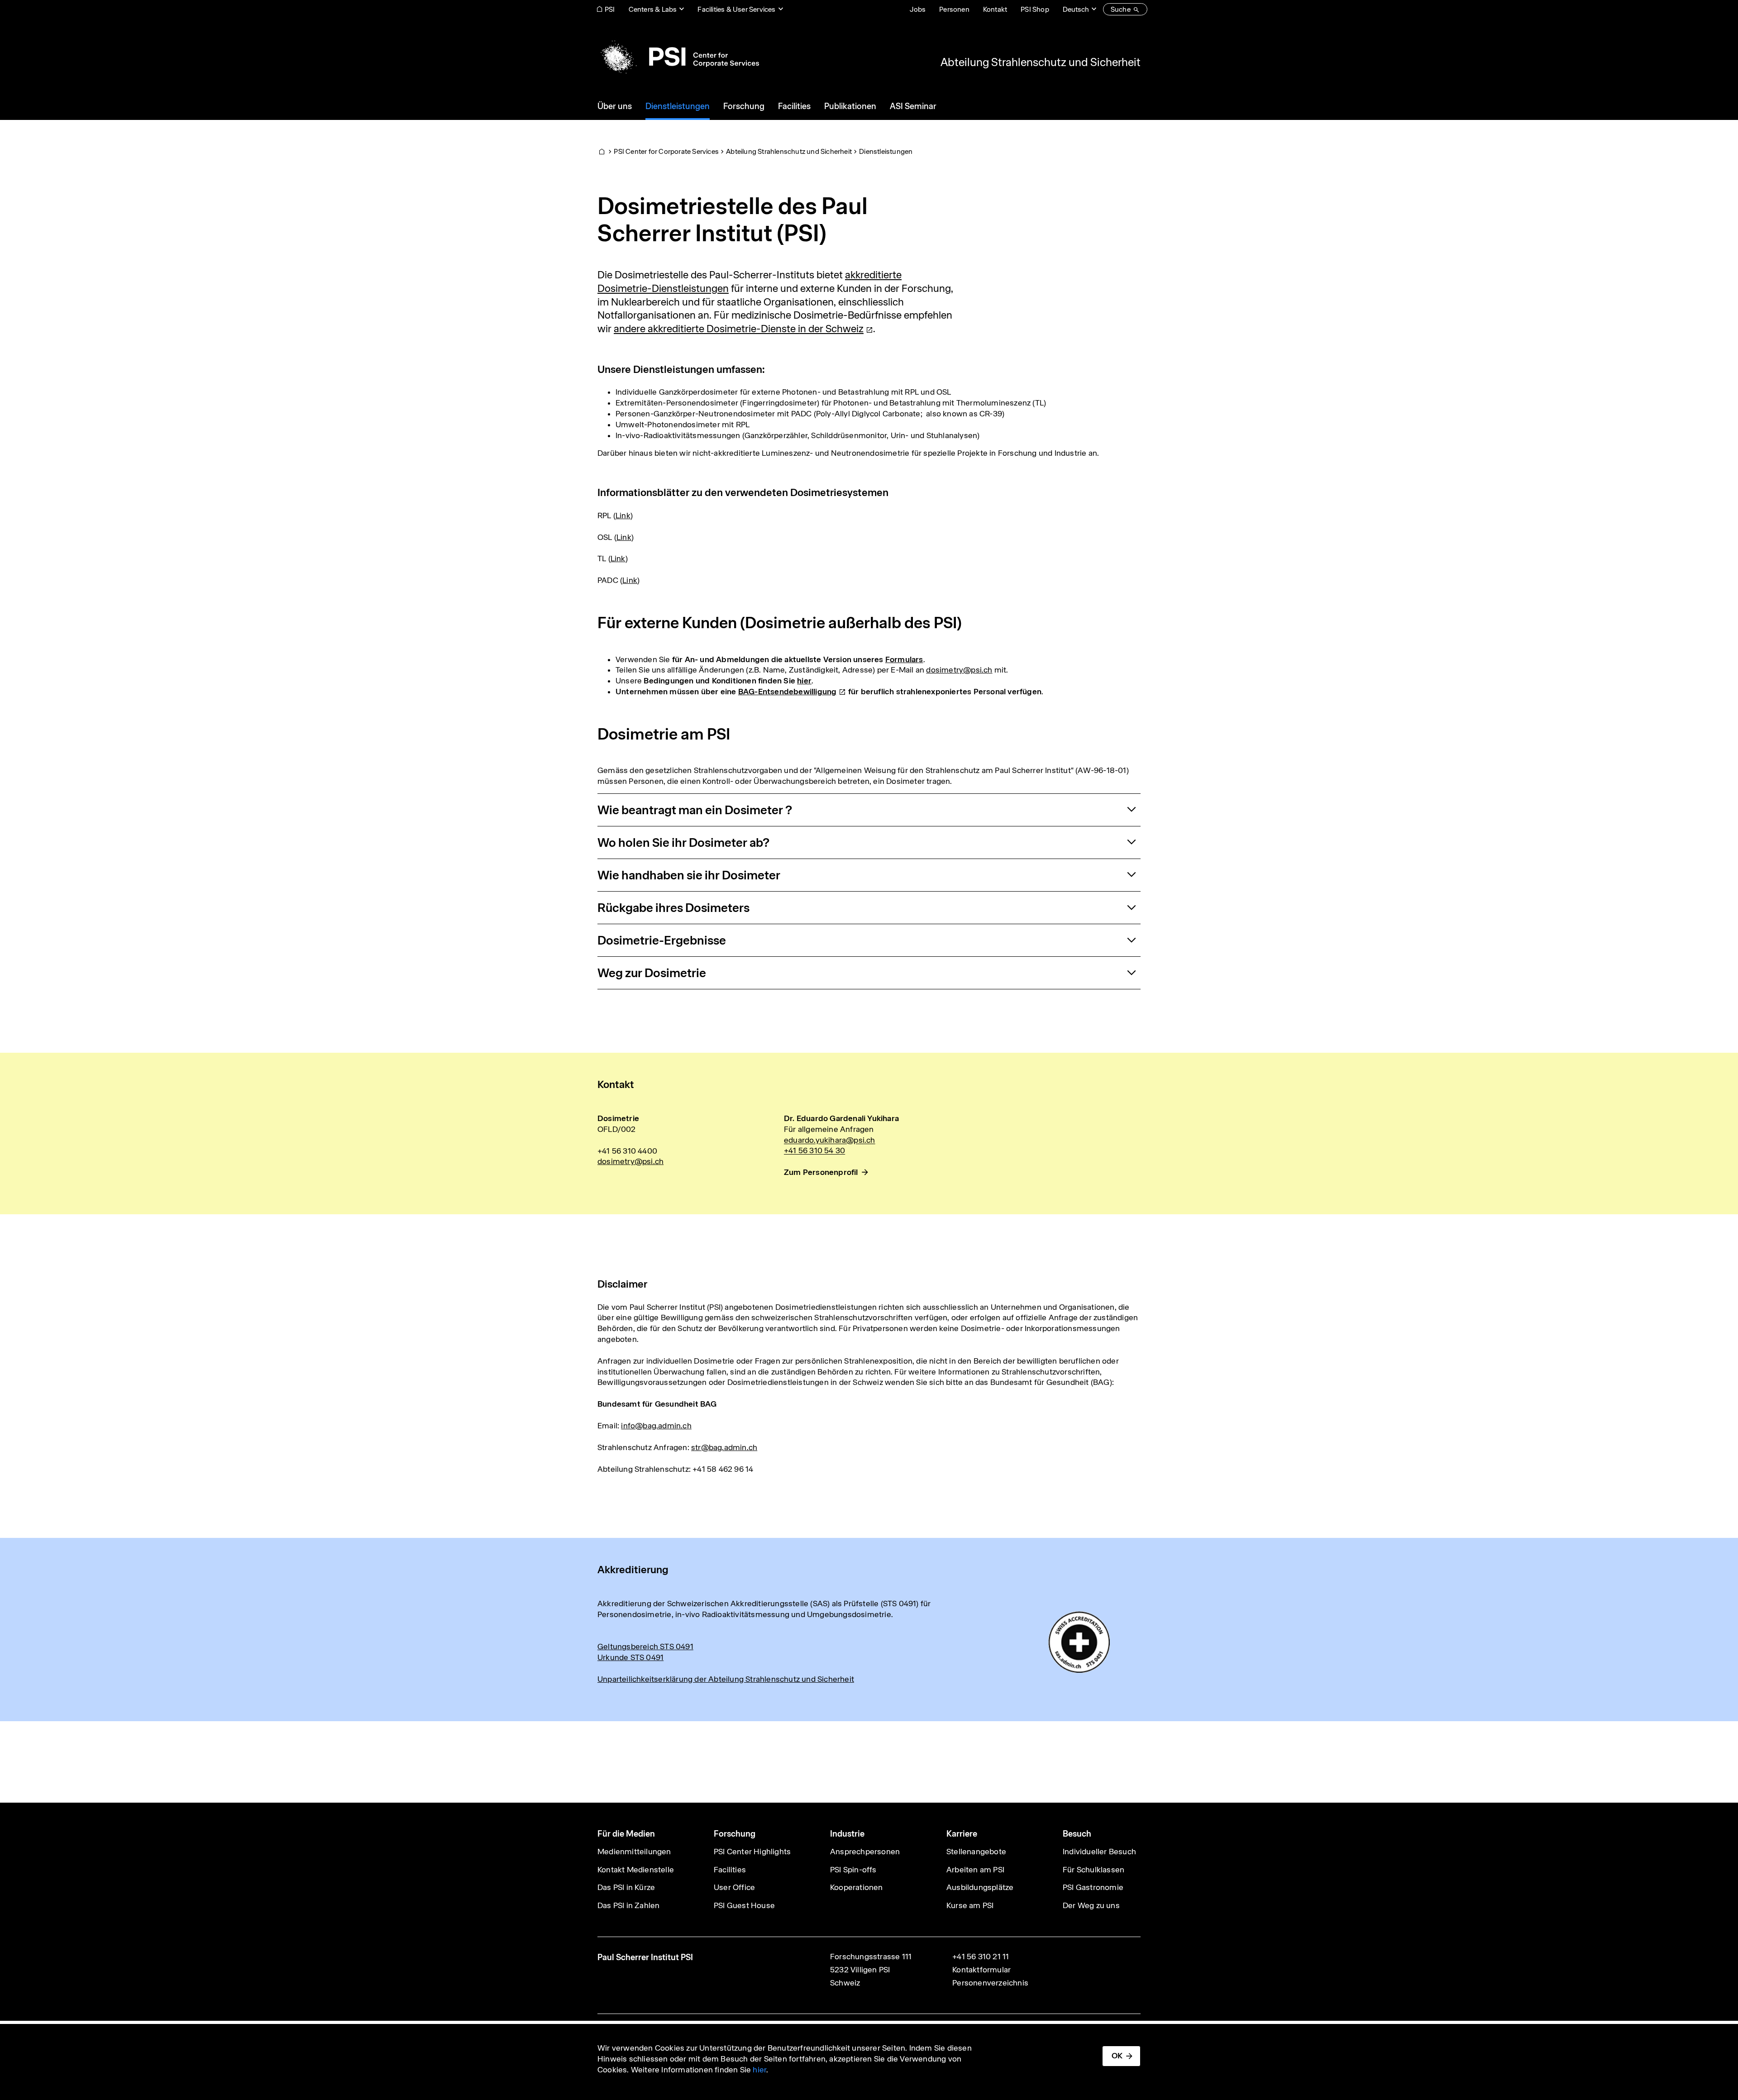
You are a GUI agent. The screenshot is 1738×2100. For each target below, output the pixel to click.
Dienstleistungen (886, 151)
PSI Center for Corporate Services (666, 151)
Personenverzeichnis (990, 1983)
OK (1117, 2056)
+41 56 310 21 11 (981, 1957)
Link (623, 515)
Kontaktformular (981, 1970)
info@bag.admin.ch (656, 1426)
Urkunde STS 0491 (630, 1657)
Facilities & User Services (736, 9)
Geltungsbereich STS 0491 (645, 1647)
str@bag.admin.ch (724, 1447)
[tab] (869, 810)
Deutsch (1076, 9)
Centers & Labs (653, 9)
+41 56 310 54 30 (814, 1150)
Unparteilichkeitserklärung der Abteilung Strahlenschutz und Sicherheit (726, 1679)
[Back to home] (678, 57)
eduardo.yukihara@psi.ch (830, 1140)
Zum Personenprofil (821, 1172)
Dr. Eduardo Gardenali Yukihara (841, 1118)
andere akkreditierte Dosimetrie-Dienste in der (739, 329)
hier (759, 2070)
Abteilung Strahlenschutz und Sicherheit (1041, 62)
